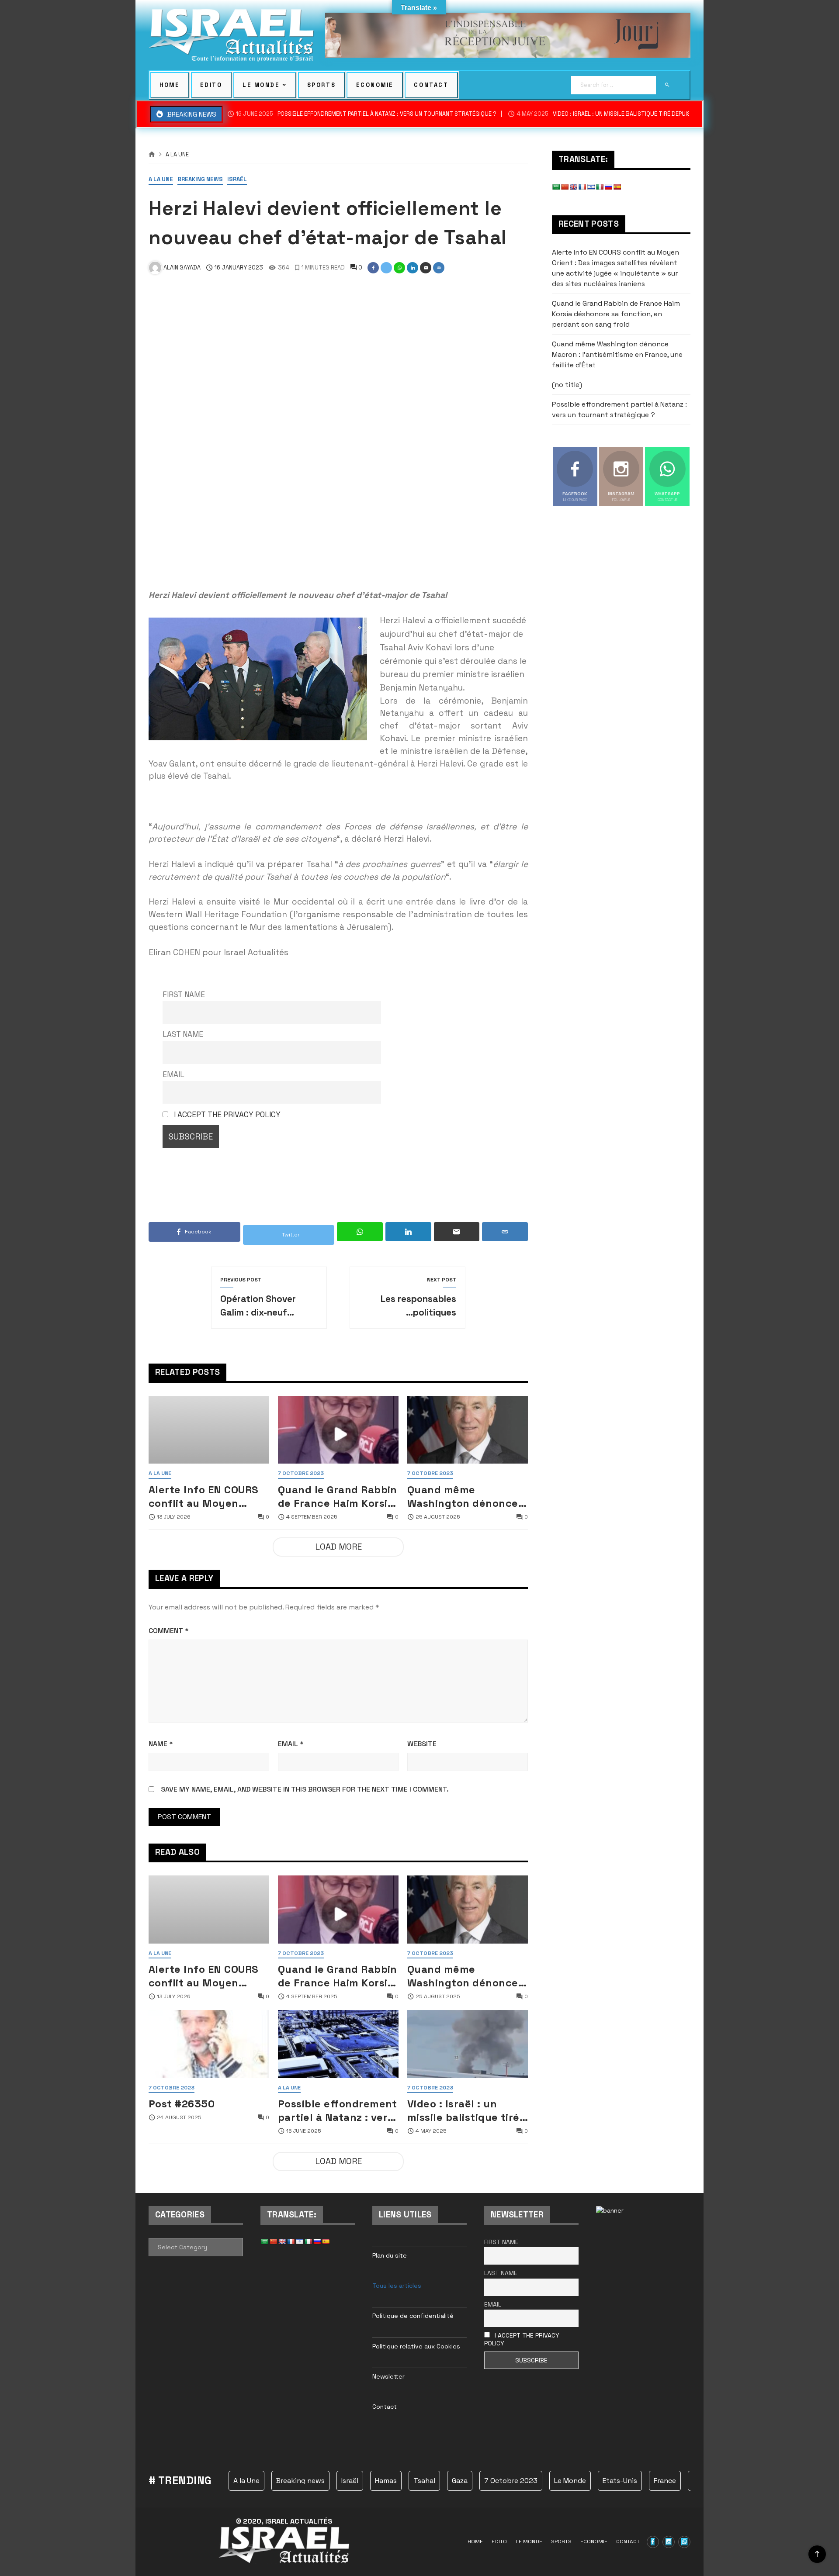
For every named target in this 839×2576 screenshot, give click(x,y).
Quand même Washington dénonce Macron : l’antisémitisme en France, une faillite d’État (463, 1497)
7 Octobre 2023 (301, 1474)
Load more (338, 1547)
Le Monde (570, 2481)
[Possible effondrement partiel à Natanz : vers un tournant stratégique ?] (338, 2044)
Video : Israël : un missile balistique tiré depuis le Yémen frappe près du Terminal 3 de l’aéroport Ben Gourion (466, 2111)
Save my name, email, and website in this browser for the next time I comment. (305, 1789)
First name (184, 994)
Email (173, 1074)
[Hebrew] (591, 187)
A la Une (177, 155)
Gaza (460, 2481)
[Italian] (600, 187)
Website (422, 1744)
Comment (169, 1631)
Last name (183, 1034)
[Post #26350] (209, 2044)
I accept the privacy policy (227, 1115)
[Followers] (669, 2542)
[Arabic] (556, 187)
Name (161, 1744)
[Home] (152, 155)
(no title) (567, 385)
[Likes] (653, 2542)
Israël (237, 180)
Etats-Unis (620, 2481)
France (665, 2481)
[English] (573, 187)
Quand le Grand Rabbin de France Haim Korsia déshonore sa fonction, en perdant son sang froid (338, 1497)
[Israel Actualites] (231, 35)
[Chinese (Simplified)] (565, 187)
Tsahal (424, 2481)
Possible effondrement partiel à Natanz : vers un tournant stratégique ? (366, 114)
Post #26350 (182, 2104)
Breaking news (200, 180)
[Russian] (608, 187)
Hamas (386, 2481)
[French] (582, 187)
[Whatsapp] (684, 2542)
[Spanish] (617, 187)
